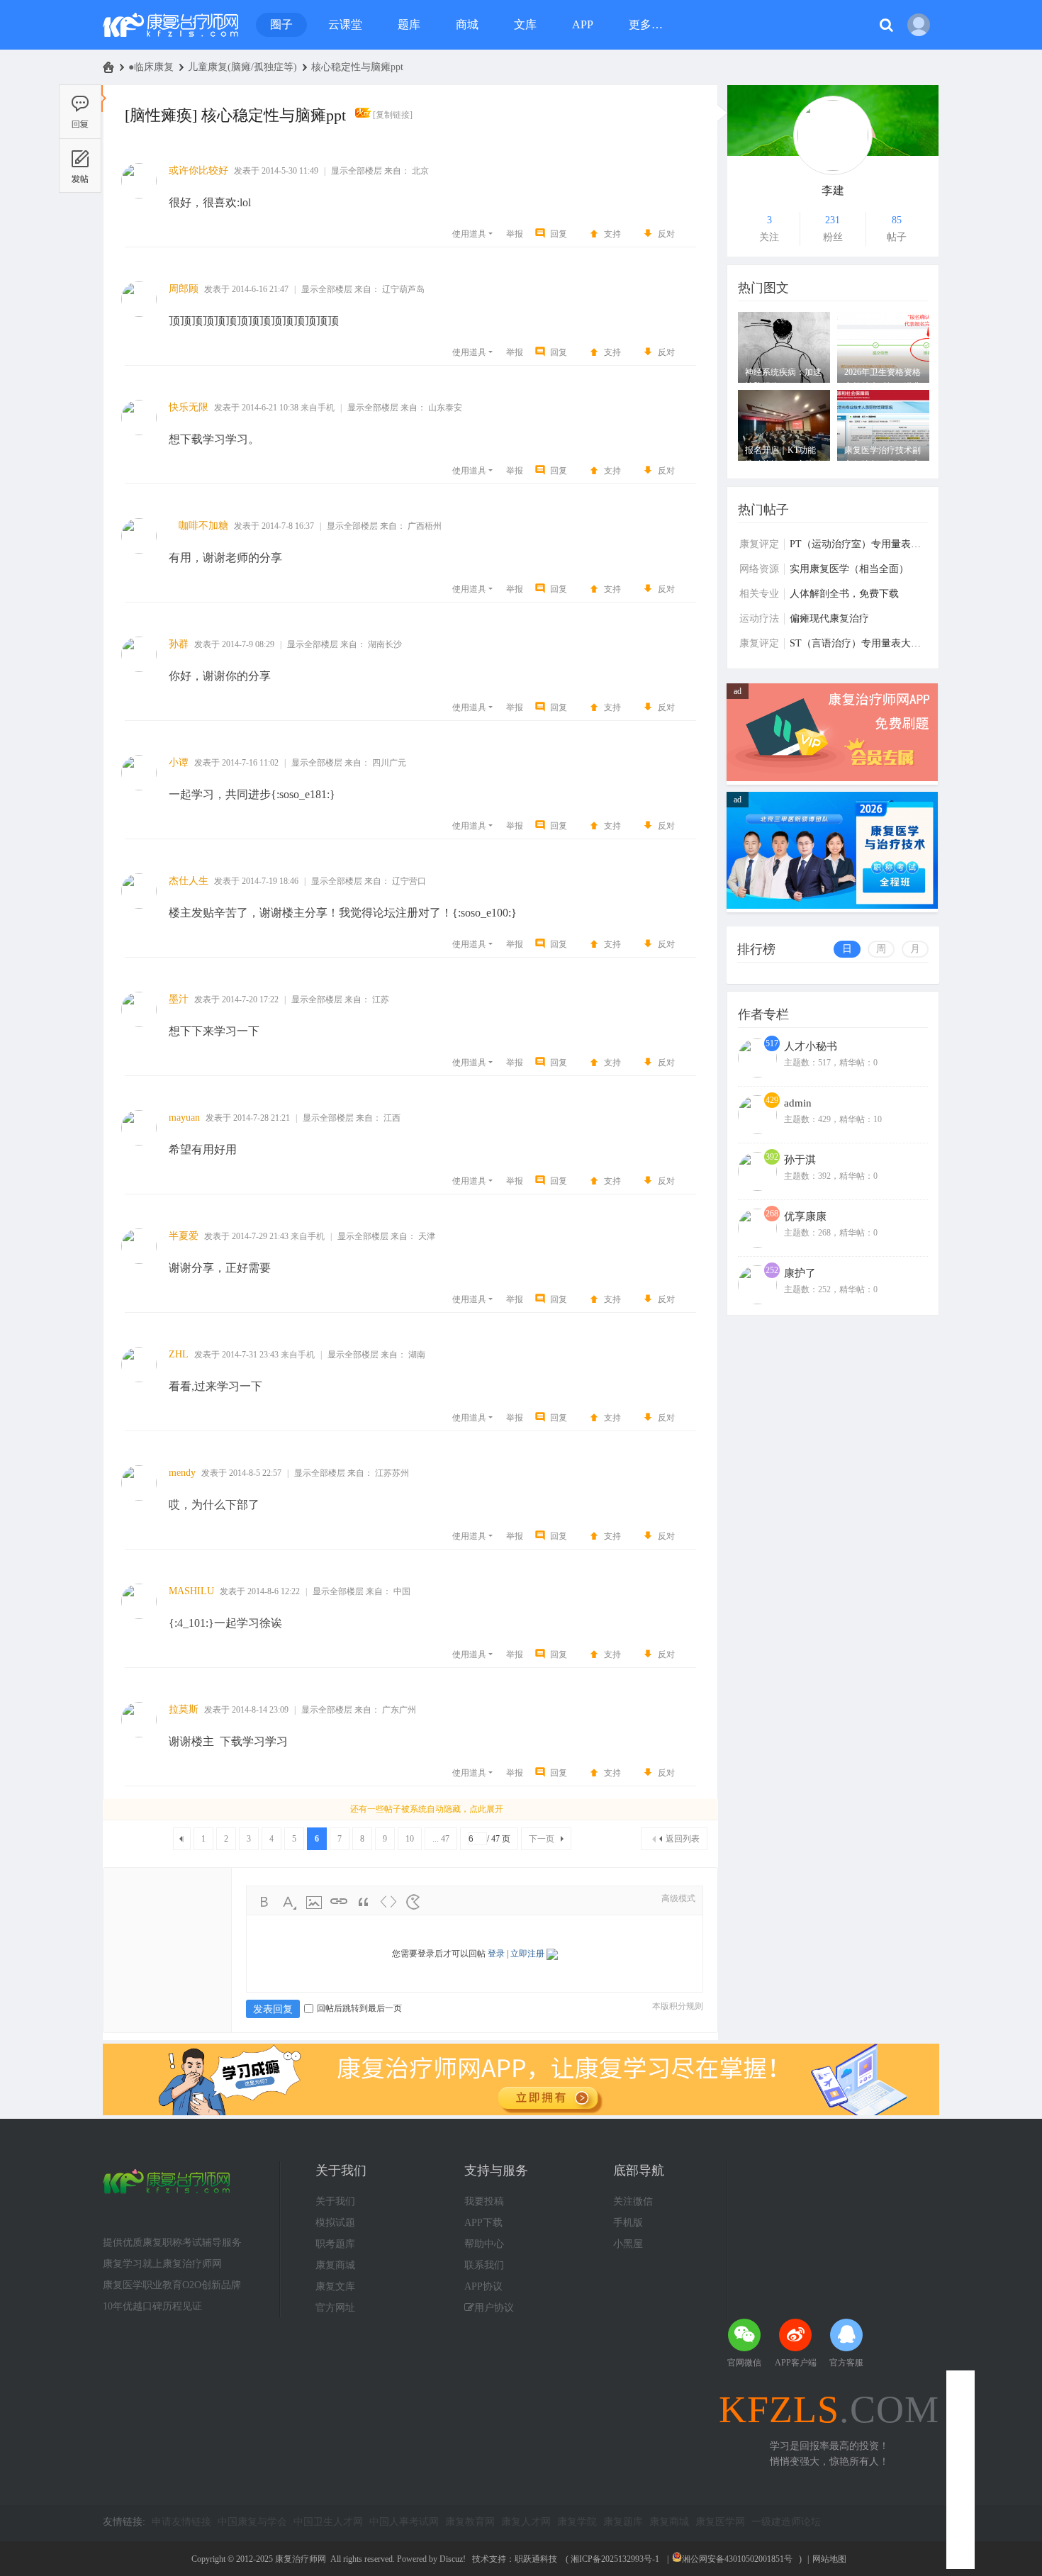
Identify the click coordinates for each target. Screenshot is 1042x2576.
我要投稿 (484, 2201)
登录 (496, 1954)
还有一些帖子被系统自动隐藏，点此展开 (427, 1809)
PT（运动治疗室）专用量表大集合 (859, 544)
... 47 (441, 1839)
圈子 (281, 24)
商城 (467, 24)
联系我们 (484, 2265)
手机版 (628, 2223)
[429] (757, 1131)
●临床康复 (151, 67)
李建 (833, 190)
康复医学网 (720, 2522)
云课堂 (345, 24)
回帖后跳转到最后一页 (359, 2008)
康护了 (800, 1273)
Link (339, 1902)
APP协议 (483, 2286)
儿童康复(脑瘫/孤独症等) (242, 67)
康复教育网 (470, 2522)
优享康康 (805, 1216)
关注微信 (633, 2201)
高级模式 (678, 1898)
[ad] (832, 778)
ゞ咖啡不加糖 (198, 526)
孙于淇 (800, 1160)
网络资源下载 (759, 569)
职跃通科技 (536, 2559)
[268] (757, 1245)
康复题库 (623, 2522)
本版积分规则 (678, 2006)
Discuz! (453, 2559)
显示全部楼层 (357, 171)
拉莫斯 (184, 1709)
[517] (757, 1075)
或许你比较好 (198, 170)
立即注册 (527, 1954)
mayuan (184, 1118)
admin (798, 1103)
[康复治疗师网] (170, 25)
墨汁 (179, 999)
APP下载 (483, 2223)
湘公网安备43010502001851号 (737, 2559)
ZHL (179, 1354)
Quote (364, 1902)
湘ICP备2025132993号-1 (615, 2559)
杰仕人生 (189, 881)
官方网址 (335, 2308)
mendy (182, 1473)
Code (388, 1902)
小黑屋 (628, 2244)
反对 (666, 234)
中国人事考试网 (404, 2522)
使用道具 (469, 234)
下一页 (542, 1839)
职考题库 (335, 2244)
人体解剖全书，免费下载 (844, 594)
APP (583, 24)
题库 (409, 24)
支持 (612, 234)
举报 (515, 234)
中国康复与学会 (252, 2522)
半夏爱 (184, 1236)
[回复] (80, 111)
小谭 (179, 762)
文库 (525, 24)
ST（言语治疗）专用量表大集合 (859, 643)
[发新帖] (80, 166)
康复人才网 (526, 2522)
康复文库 (335, 2286)
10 (410, 1839)
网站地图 (829, 2559)
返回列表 (683, 1839)
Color (289, 1902)
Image (314, 1902)
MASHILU (191, 1591)
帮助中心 (484, 2244)
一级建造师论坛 (786, 2522)
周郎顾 (184, 289)
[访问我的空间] (833, 135)
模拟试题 (335, 2223)
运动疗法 (759, 618)
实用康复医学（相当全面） (849, 569)
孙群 (179, 644)
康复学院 (577, 2522)
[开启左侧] (104, 99)
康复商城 (335, 2265)
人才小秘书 (811, 1046)
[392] (757, 1188)
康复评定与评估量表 (759, 544)
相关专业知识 (759, 594)
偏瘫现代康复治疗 (829, 618)
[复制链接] (393, 115)
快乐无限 (189, 407)
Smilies (413, 1902)
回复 (559, 234)
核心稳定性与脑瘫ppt (357, 67)
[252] (757, 1301)
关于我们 (335, 2201)
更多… (646, 24)
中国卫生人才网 (328, 2522)
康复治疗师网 (108, 67)
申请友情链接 (181, 2522)
